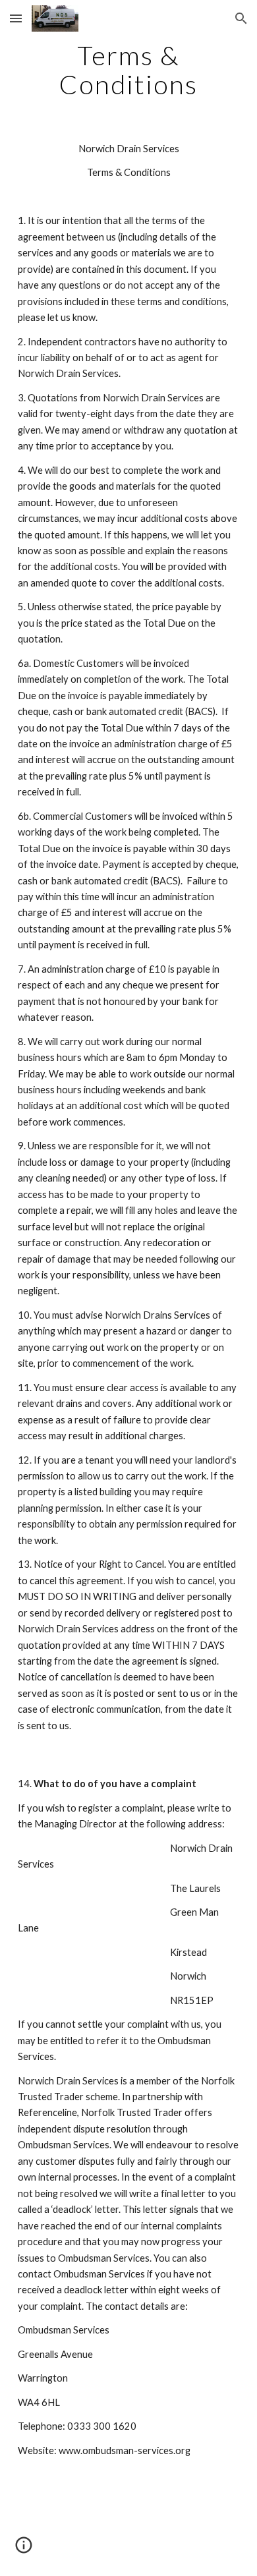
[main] (128, 70)
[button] (16, 18)
